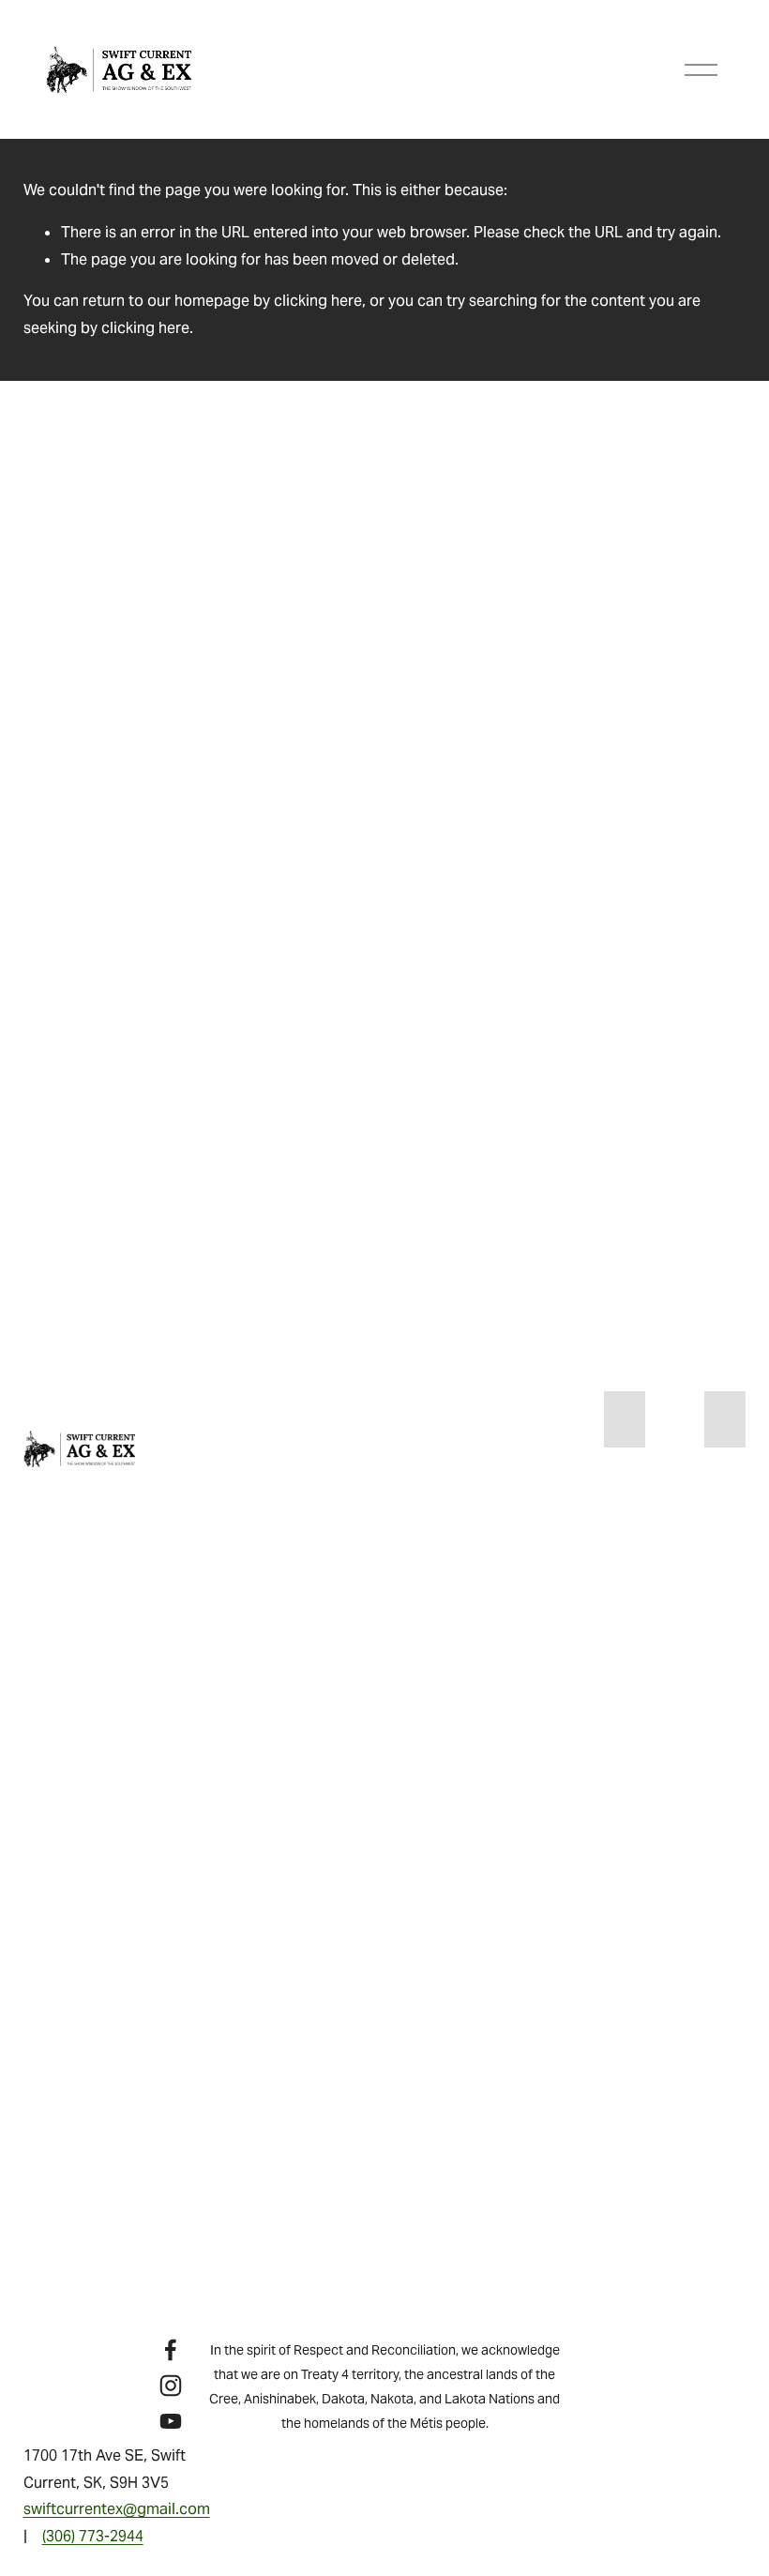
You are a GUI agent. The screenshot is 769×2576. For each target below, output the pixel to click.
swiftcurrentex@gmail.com (117, 2509)
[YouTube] (171, 2421)
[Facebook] (171, 2350)
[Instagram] (171, 2386)
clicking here (318, 301)
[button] (625, 1419)
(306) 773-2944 (93, 2536)
